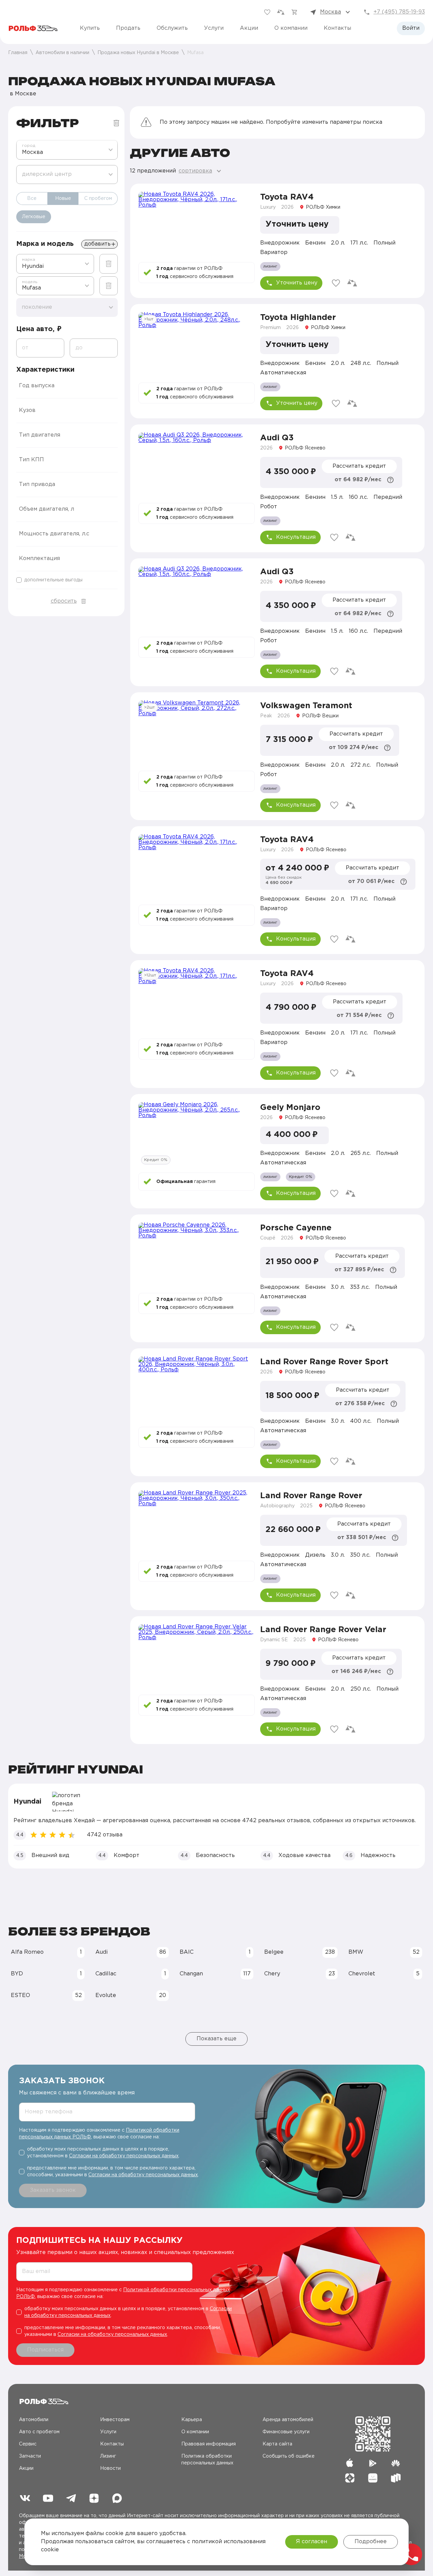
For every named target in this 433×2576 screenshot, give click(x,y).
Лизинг (108, 2456)
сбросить (64, 601)
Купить (90, 28)
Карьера (192, 2420)
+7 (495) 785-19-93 (399, 12)
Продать (128, 28)
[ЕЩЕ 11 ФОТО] (197, 867)
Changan (215, 1974)
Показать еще (216, 2039)
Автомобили (34, 2420)
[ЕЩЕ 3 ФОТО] (197, 224)
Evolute (131, 1995)
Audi (131, 1952)
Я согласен (312, 2542)
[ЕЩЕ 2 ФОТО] (197, 1135)
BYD (46, 1974)
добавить (97, 244)
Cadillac (131, 1974)
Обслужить (172, 28)
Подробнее (371, 2542)
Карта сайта (277, 2444)
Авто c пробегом (39, 2432)
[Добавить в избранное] (336, 283)
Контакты (337, 28)
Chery (300, 1974)
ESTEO (46, 1995)
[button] (67, 386)
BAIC (215, 1952)
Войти (411, 28)
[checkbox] (67, 580)
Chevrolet (384, 1974)
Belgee (300, 1952)
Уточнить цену (297, 283)
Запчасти (30, 2456)
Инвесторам (115, 2420)
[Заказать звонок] (411, 2554)
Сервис (28, 2444)
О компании (291, 28)
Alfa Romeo (46, 1952)
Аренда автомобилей (288, 2420)
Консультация (296, 537)
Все (32, 199)
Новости (110, 2468)
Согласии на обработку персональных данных (124, 2156)
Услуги (214, 28)
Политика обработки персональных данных (207, 2460)
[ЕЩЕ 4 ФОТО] (197, 345)
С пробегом (98, 199)
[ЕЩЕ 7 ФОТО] (197, 1389)
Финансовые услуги (286, 2432)
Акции (249, 28)
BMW (384, 1952)
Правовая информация (209, 2444)
